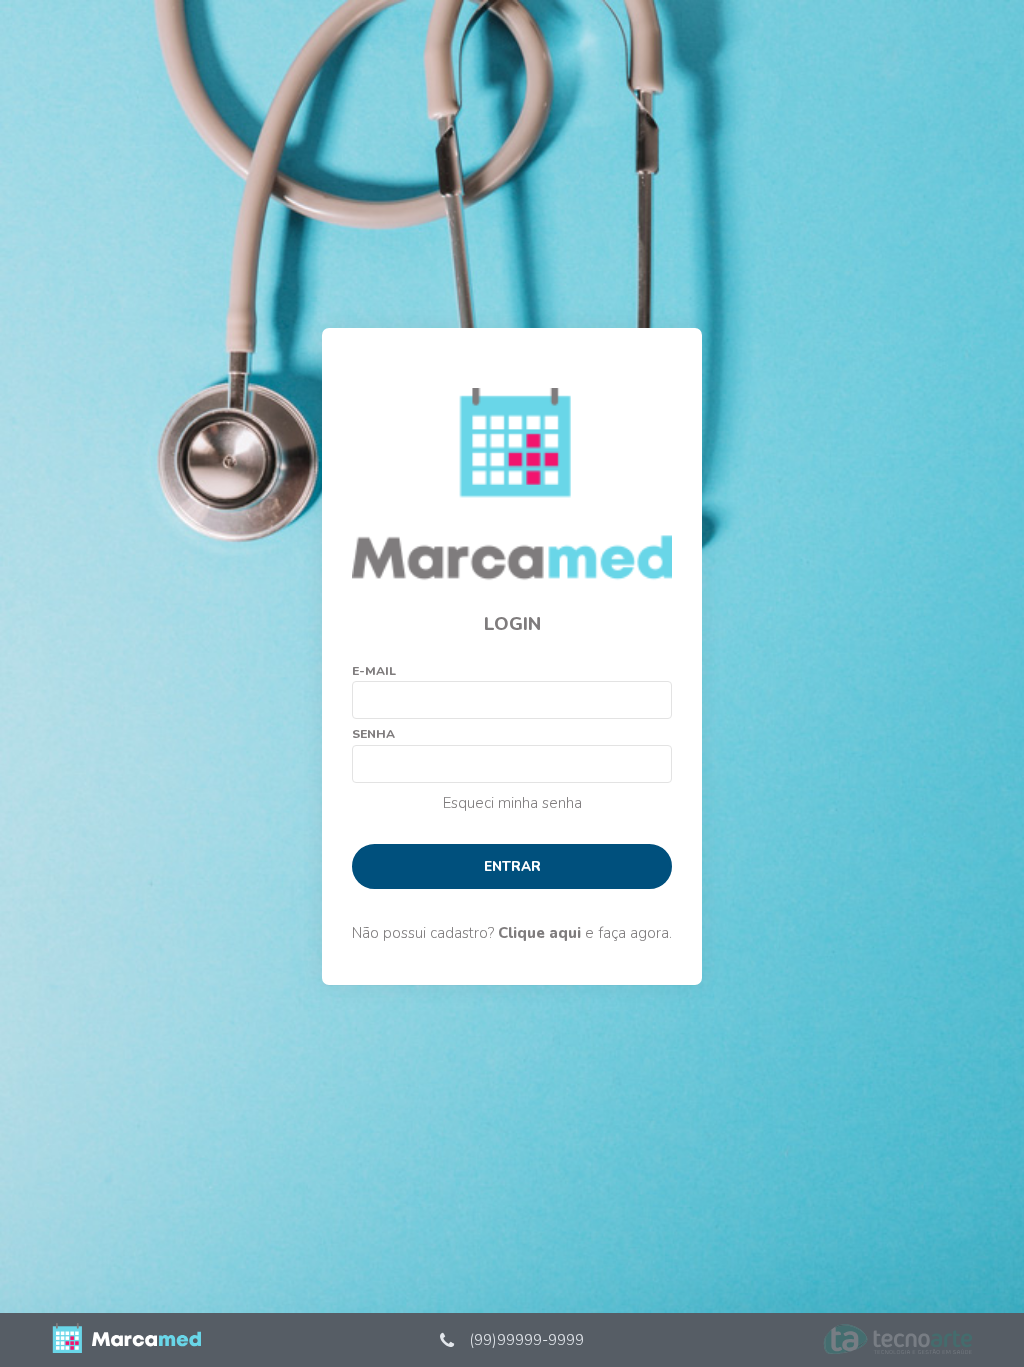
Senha (373, 734)
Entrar (512, 866)
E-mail (374, 671)
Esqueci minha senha (512, 803)
